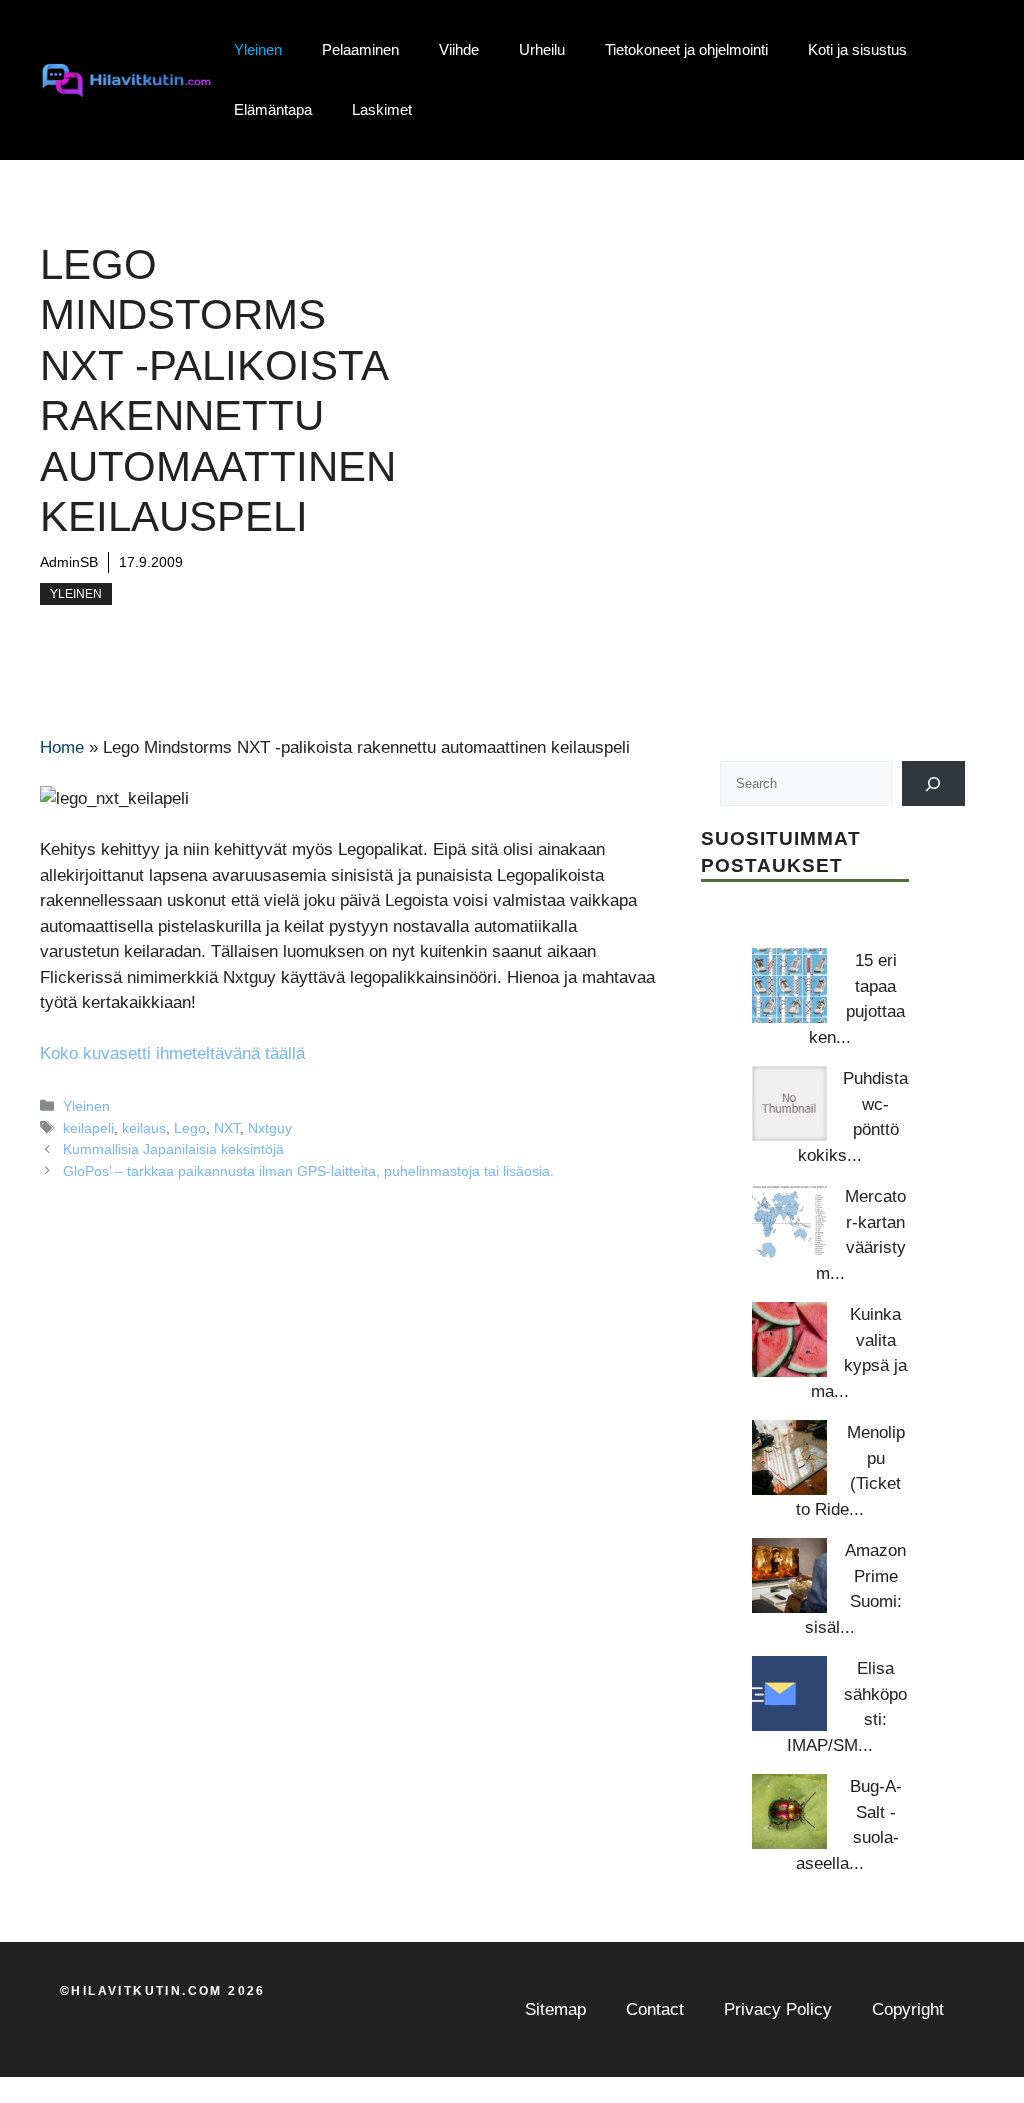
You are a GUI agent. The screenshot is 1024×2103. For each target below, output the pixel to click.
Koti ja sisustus (857, 49)
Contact (655, 2009)
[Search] (933, 783)
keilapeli (88, 1128)
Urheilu (542, 49)
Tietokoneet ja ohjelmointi (686, 49)
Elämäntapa (273, 109)
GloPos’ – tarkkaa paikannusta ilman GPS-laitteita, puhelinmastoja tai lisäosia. (308, 1171)
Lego (190, 1128)
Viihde (459, 49)
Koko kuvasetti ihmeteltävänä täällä (172, 1053)
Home (62, 747)
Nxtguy (270, 1128)
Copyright (908, 2009)
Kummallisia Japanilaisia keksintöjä (173, 1149)
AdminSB (69, 562)
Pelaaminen (360, 49)
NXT (227, 1128)
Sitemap (555, 2009)
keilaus (144, 1128)
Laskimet (382, 109)
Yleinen (258, 49)
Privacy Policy (778, 2009)
